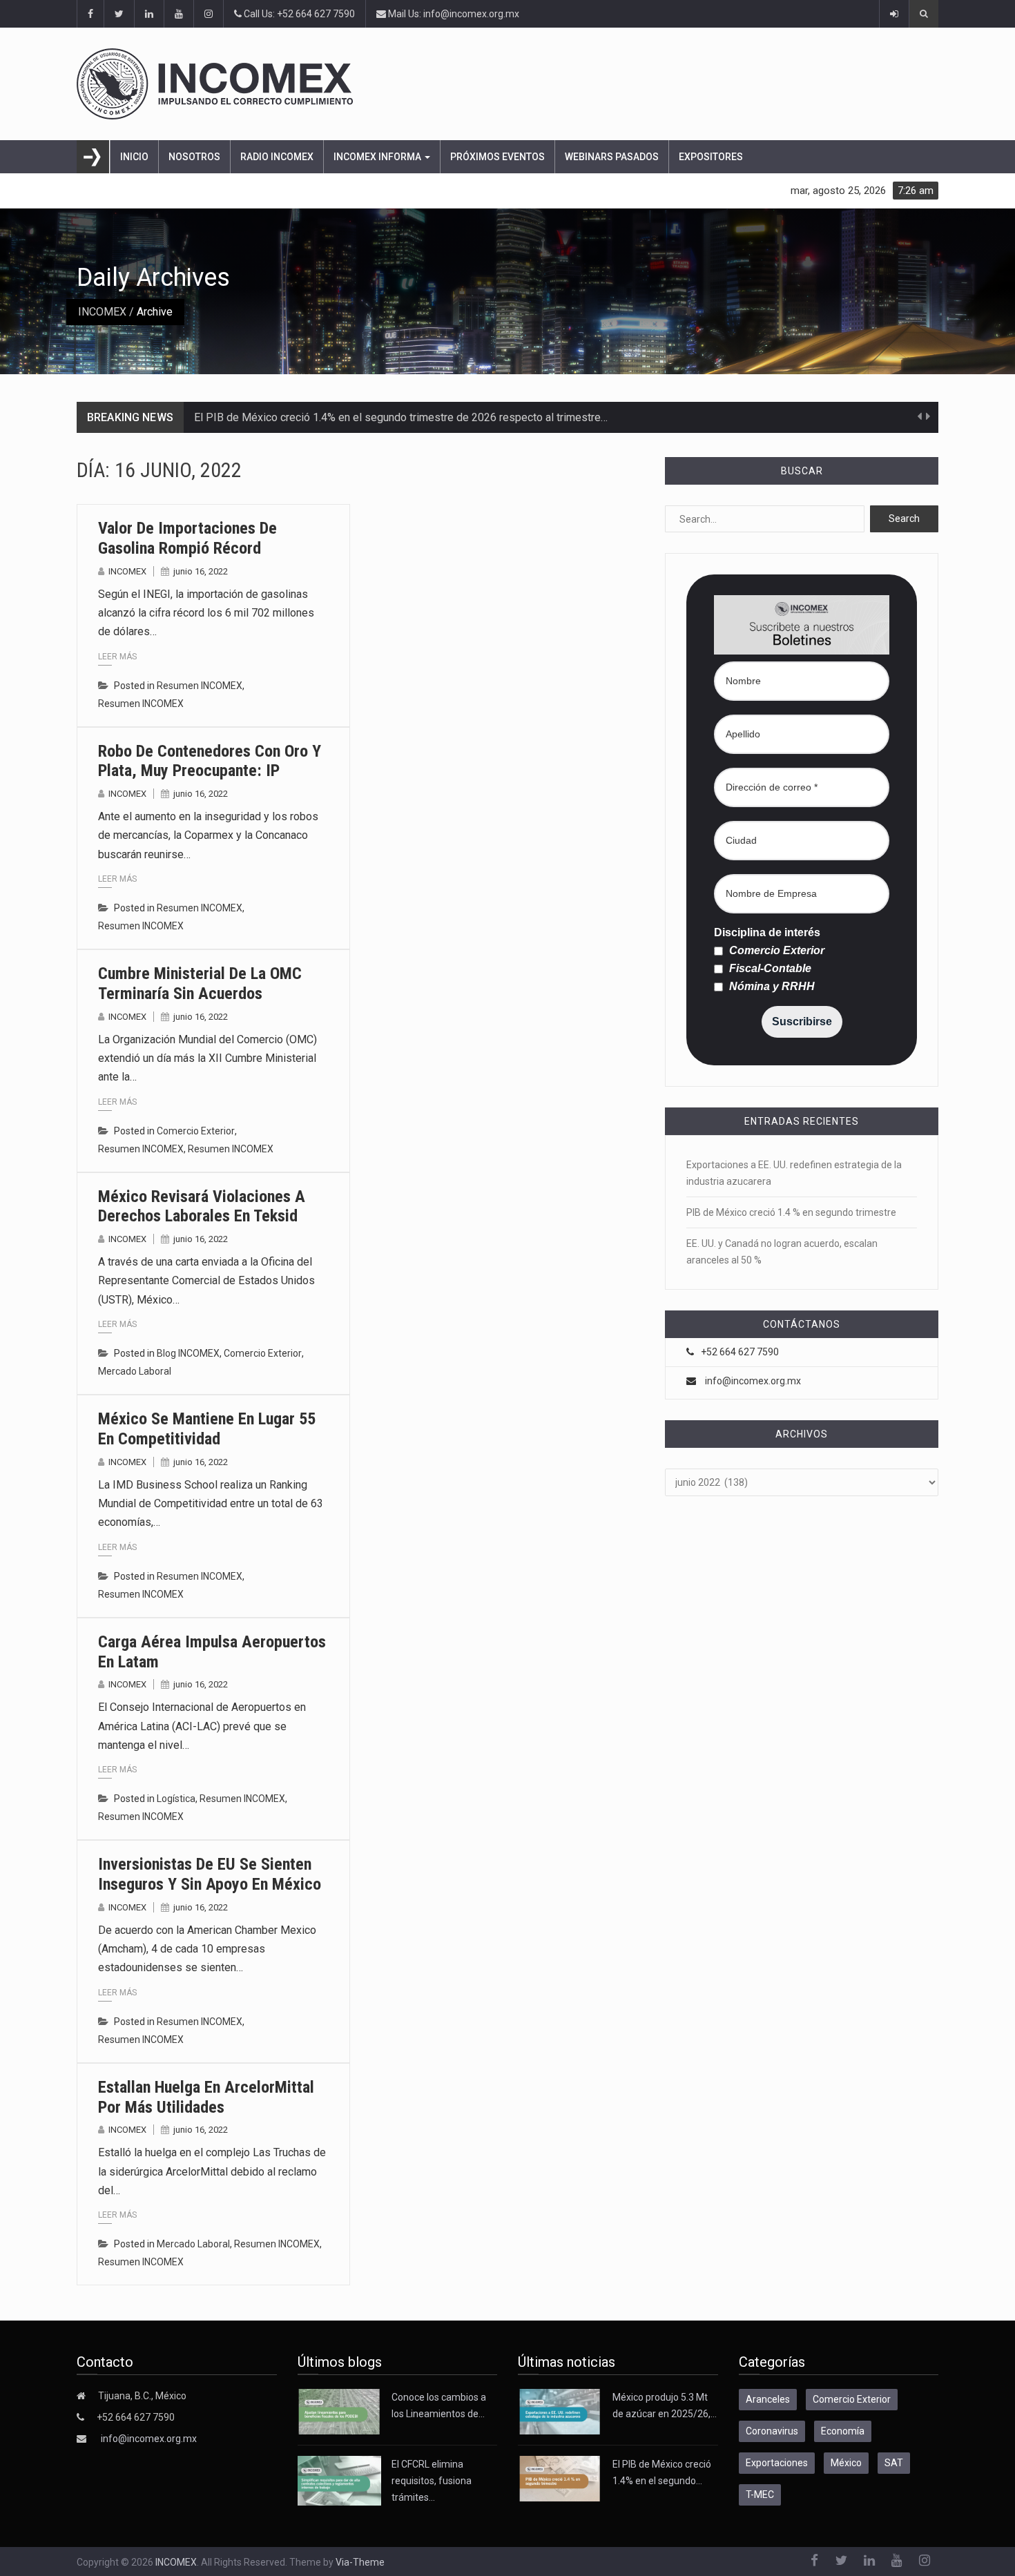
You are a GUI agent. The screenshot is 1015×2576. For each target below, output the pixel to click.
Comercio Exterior (196, 1131)
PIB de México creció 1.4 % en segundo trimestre (791, 1212)
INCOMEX (102, 312)
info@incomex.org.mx (753, 1381)
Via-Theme (360, 2562)
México (846, 2463)
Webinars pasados (612, 157)
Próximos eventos (497, 157)
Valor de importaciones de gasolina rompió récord (187, 538)
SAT (894, 2463)
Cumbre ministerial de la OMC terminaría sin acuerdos (200, 984)
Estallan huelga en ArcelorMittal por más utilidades (206, 2097)
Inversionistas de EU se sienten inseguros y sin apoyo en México (210, 1874)
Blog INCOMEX (188, 1353)
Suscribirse (802, 1021)
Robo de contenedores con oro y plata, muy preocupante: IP (210, 761)
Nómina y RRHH (771, 987)
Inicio (134, 157)
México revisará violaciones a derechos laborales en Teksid (202, 1207)
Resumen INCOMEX (200, 686)
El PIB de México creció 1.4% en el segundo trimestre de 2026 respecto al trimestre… (401, 417)
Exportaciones (777, 2463)
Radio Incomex (277, 157)
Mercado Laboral (135, 1371)
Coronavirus (772, 2431)
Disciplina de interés (767, 933)
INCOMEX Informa (378, 157)
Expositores (711, 157)
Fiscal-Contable (769, 969)
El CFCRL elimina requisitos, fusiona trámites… (432, 2481)
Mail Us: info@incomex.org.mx (453, 14)
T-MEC (760, 2495)
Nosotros (194, 157)
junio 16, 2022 (201, 571)
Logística (176, 1799)
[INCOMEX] (507, 84)
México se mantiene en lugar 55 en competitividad (207, 1429)
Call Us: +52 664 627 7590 (298, 14)
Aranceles (768, 2399)
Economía (843, 2431)
